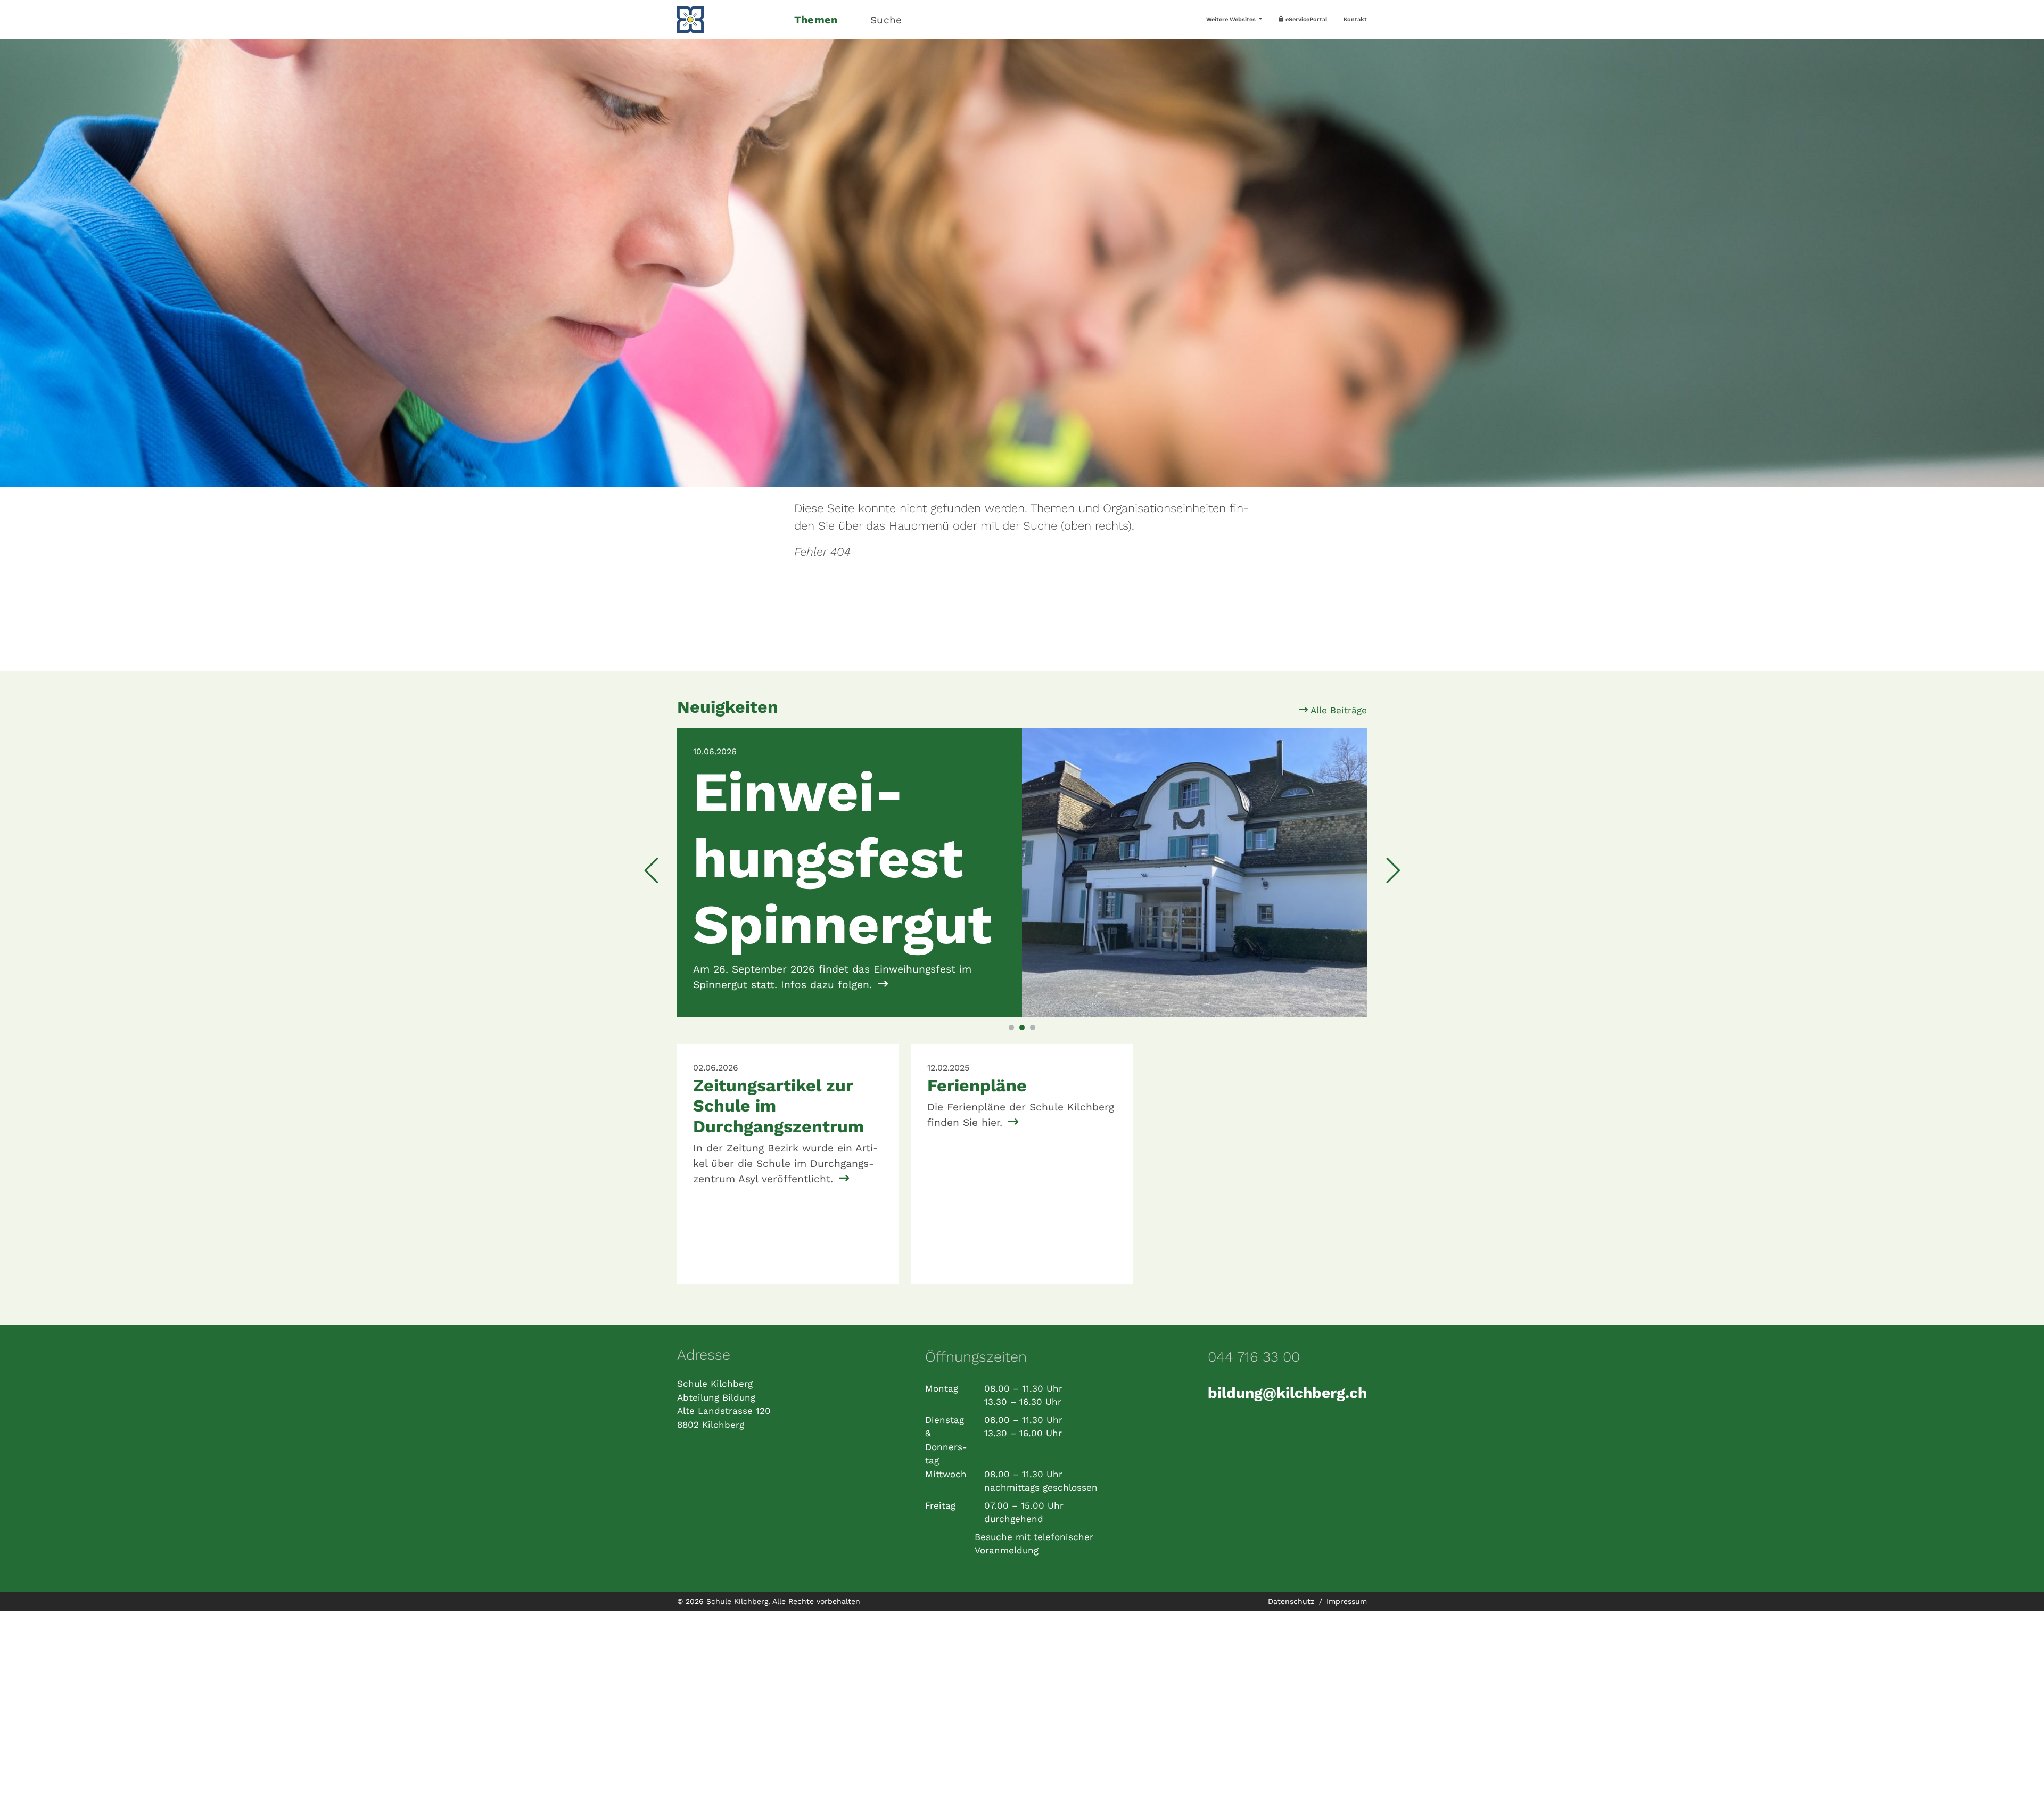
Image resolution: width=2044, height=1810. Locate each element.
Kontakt (1355, 19)
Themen (816, 20)
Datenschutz (1292, 1616)
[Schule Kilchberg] (729, 20)
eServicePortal (1306, 19)
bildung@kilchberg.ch (1287, 1408)
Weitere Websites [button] (1232, 19)
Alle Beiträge (1337, 710)
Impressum (1347, 1616)
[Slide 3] (1033, 1043)
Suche (886, 20)
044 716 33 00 (1254, 1372)
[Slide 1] (1011, 1043)
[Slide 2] (1022, 1043)
